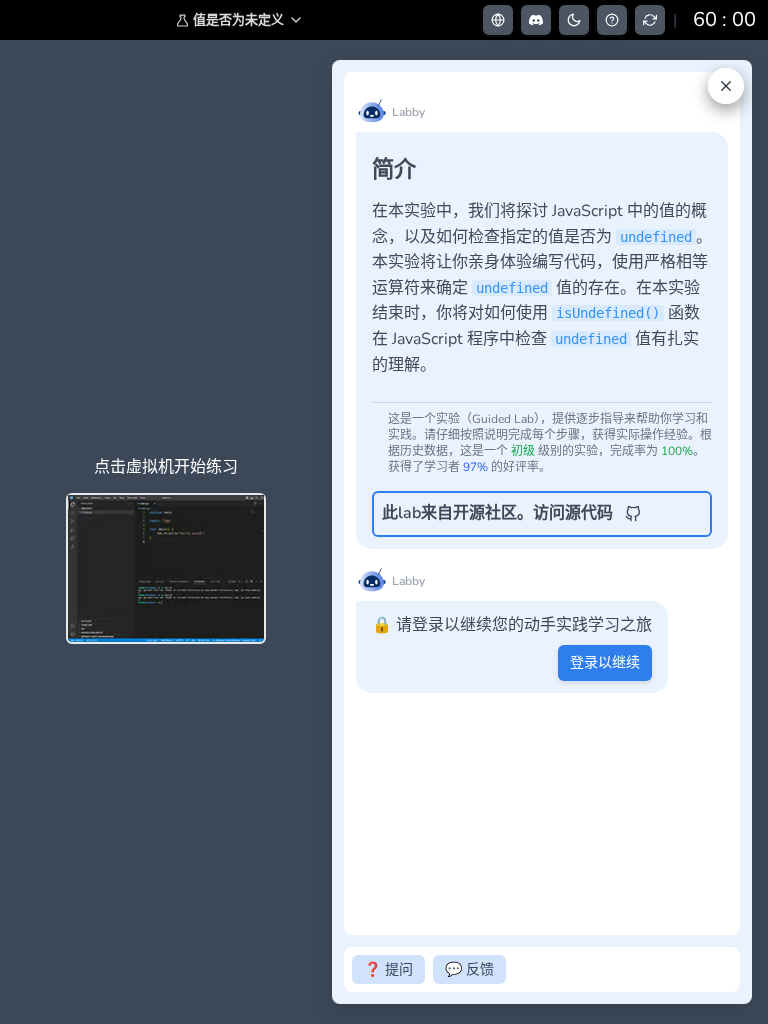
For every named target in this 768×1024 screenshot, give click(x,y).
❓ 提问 (388, 969)
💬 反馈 (469, 969)
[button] (240, 20)
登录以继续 (605, 662)
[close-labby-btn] (726, 86)
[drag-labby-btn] (321, 532)
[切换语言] (498, 20)
